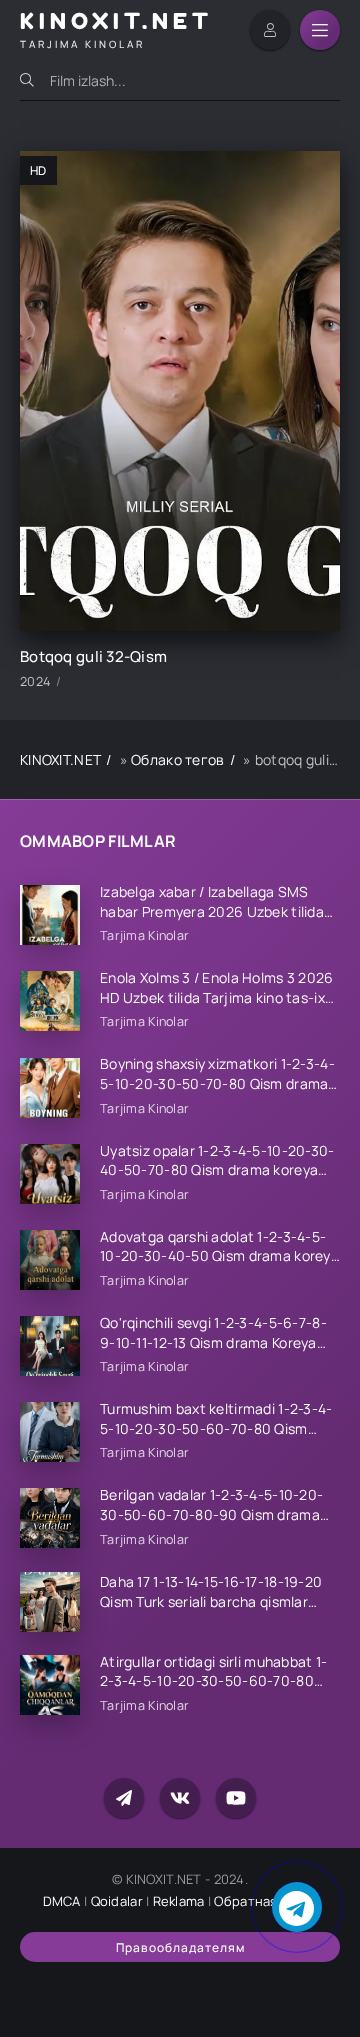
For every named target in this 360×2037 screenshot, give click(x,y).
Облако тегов (177, 759)
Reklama (179, 1901)
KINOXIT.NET (60, 759)
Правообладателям (180, 1947)
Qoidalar (117, 1901)
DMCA (62, 1901)
